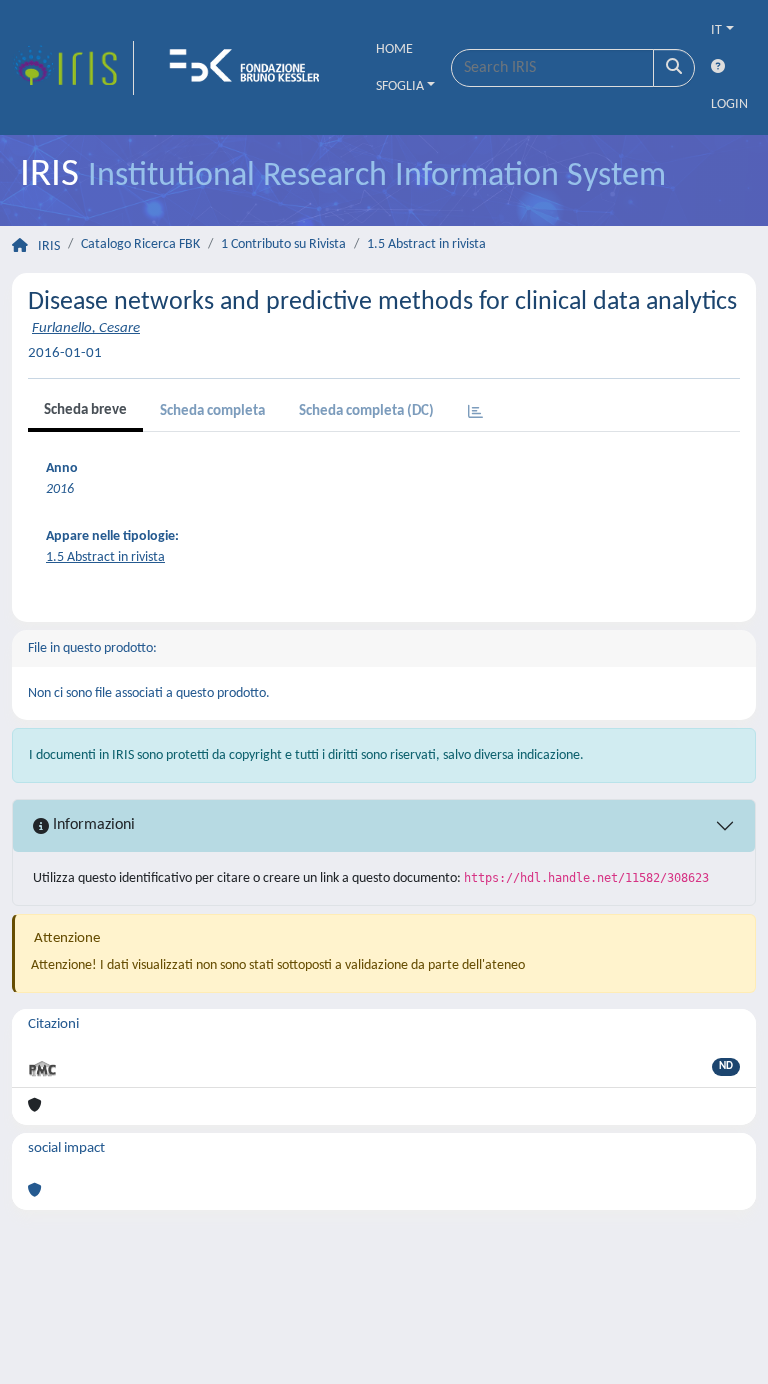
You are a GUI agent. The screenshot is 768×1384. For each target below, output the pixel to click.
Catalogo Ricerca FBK (140, 244)
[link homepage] (73, 68)
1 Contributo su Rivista (283, 244)
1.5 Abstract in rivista (426, 244)
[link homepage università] (251, 68)
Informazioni (92, 825)
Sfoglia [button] (400, 86)
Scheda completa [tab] (212, 411)
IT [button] (716, 30)
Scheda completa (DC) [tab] (366, 411)
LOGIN (729, 104)
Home (394, 49)
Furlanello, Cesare (86, 328)
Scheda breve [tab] (85, 410)
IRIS (49, 246)
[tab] (475, 413)
